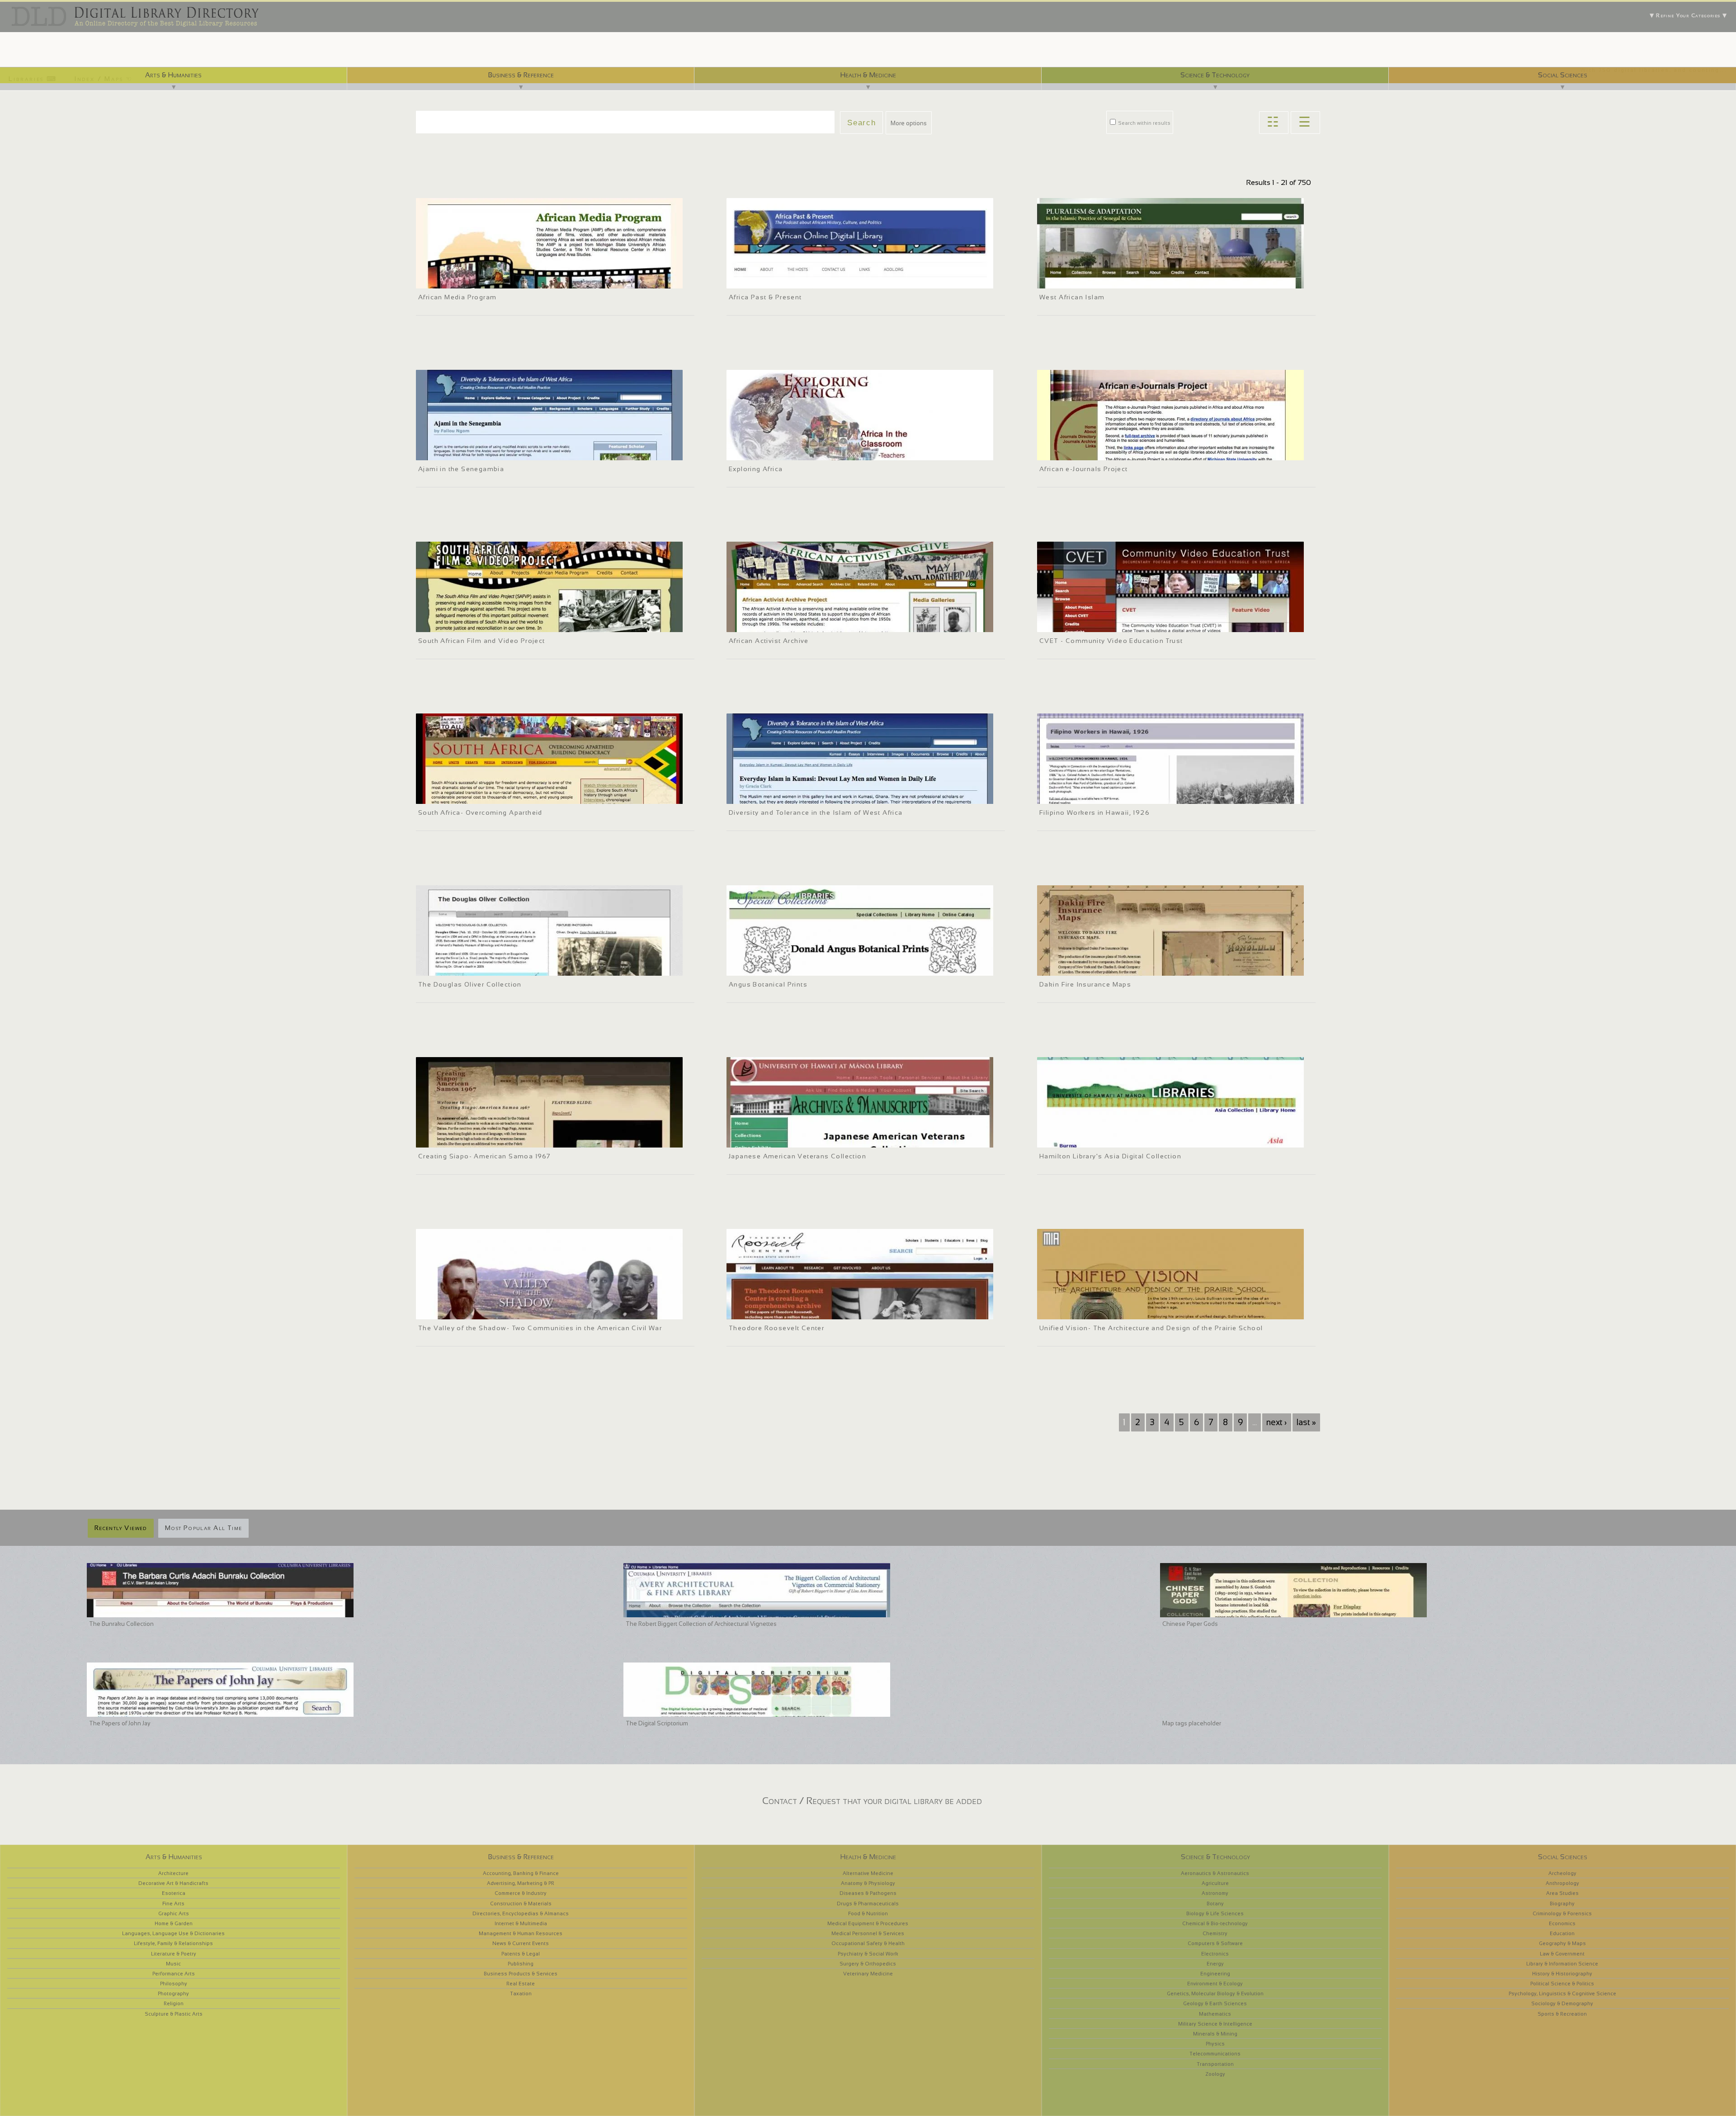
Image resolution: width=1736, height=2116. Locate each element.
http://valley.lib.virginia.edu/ (457, 1311)
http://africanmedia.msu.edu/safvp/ (467, 624)
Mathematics (1215, 2014)
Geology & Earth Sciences (1215, 2003)
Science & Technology (1215, 75)
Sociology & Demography (1562, 2003)
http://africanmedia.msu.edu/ (459, 280)
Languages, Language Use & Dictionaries (173, 1933)
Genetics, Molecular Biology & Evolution (1215, 1993)
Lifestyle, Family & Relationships (173, 1943)
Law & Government (1562, 1954)
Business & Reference (521, 75)
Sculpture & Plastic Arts (174, 2014)
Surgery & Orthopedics (868, 1964)
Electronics (1215, 1954)
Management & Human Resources (521, 1933)
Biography (1562, 1903)
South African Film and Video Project (482, 641)
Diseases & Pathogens (868, 1893)
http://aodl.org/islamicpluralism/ (1085, 280)
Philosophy (174, 1984)
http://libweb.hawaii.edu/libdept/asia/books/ (1101, 1139)
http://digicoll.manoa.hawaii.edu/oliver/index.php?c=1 (489, 968)
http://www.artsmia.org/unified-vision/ (1092, 1311)
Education (1562, 1933)
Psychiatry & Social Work (868, 1954)
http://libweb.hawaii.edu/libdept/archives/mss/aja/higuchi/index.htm (821, 1139)
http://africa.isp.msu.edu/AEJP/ (1083, 452)
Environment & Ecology (1215, 1984)
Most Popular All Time (203, 1528)
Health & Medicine (868, 75)
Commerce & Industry (521, 1893)
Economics (1562, 1923)
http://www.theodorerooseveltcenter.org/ (785, 1311)
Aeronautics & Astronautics (1215, 1873)
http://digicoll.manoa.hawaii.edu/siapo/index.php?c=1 (490, 1139)
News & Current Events (521, 1943)
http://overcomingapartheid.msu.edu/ (469, 796)
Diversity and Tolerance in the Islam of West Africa (816, 812)
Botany (1215, 1903)
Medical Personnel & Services (868, 1933)
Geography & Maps (1562, 1943)
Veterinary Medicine (868, 1974)
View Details (466, 268)
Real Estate (521, 1984)
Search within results (1144, 123)
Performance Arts (174, 1974)
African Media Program (457, 297)
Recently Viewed (121, 1528)
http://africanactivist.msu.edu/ (771, 624)
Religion (174, 2003)
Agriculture (1215, 1883)
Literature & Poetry (174, 1954)
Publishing (521, 1964)
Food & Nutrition (868, 1913)
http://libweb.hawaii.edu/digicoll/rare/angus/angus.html (804, 968)
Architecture (173, 1873)
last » (1306, 1422)
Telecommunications (1215, 2054)
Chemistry (1215, 1933)
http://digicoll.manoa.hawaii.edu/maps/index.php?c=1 (1111, 968)
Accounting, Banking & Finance (521, 1873)
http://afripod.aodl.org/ (762, 280)
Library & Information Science (1562, 1964)
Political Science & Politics (1562, 1984)
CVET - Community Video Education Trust (1111, 641)
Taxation (521, 1993)
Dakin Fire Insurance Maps (1085, 984)
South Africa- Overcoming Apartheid (480, 812)
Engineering (1215, 1974)
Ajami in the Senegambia (461, 469)
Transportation (1215, 2064)
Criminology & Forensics (1562, 1913)
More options (909, 123)
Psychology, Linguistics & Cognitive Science (1562, 1993)
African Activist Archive (769, 641)
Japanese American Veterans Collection (797, 1156)
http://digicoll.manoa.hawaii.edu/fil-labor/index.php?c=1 (1113, 796)
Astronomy (1215, 1893)
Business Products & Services (521, 1974)
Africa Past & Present (765, 297)
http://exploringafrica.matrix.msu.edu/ (780, 452)
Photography (173, 1993)
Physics (1215, 2044)
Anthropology (1562, 1883)
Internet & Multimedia (521, 1923)
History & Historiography (1562, 1974)
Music (173, 1964)
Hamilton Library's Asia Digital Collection (1110, 1156)
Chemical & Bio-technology (1215, 1923)
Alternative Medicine (868, 1873)
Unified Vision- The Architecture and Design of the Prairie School (1151, 1328)
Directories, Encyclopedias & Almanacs (521, 1913)
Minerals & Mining (1215, 2034)
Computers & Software (1215, 1943)
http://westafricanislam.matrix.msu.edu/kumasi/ (794, 796)
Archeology (1562, 1873)
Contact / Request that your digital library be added (872, 1801)
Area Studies (1562, 1893)
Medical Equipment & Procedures (868, 1923)
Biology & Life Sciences (1215, 1913)
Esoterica (174, 1893)
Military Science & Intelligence (1215, 2024)
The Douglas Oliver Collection (470, 984)
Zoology (1215, 2074)
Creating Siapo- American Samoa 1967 (484, 1156)
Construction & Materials (521, 1903)
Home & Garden (174, 1923)
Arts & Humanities (173, 75)
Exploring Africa (756, 469)
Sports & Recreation (1562, 2014)
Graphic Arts (174, 1913)
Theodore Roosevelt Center (776, 1328)
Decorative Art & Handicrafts (173, 1883)
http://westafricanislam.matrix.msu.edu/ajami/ (481, 452)
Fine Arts (173, 1903)
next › (1276, 1422)
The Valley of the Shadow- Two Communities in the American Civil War (540, 1328)
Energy (1215, 1964)
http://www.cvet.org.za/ (1073, 624)
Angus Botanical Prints (768, 984)
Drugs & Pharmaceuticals (868, 1903)
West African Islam (1072, 297)
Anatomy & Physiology (868, 1883)
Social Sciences (1563, 75)
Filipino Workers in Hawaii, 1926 (1094, 812)
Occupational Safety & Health (868, 1943)
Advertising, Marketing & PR (521, 1883)
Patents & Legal (521, 1954)
